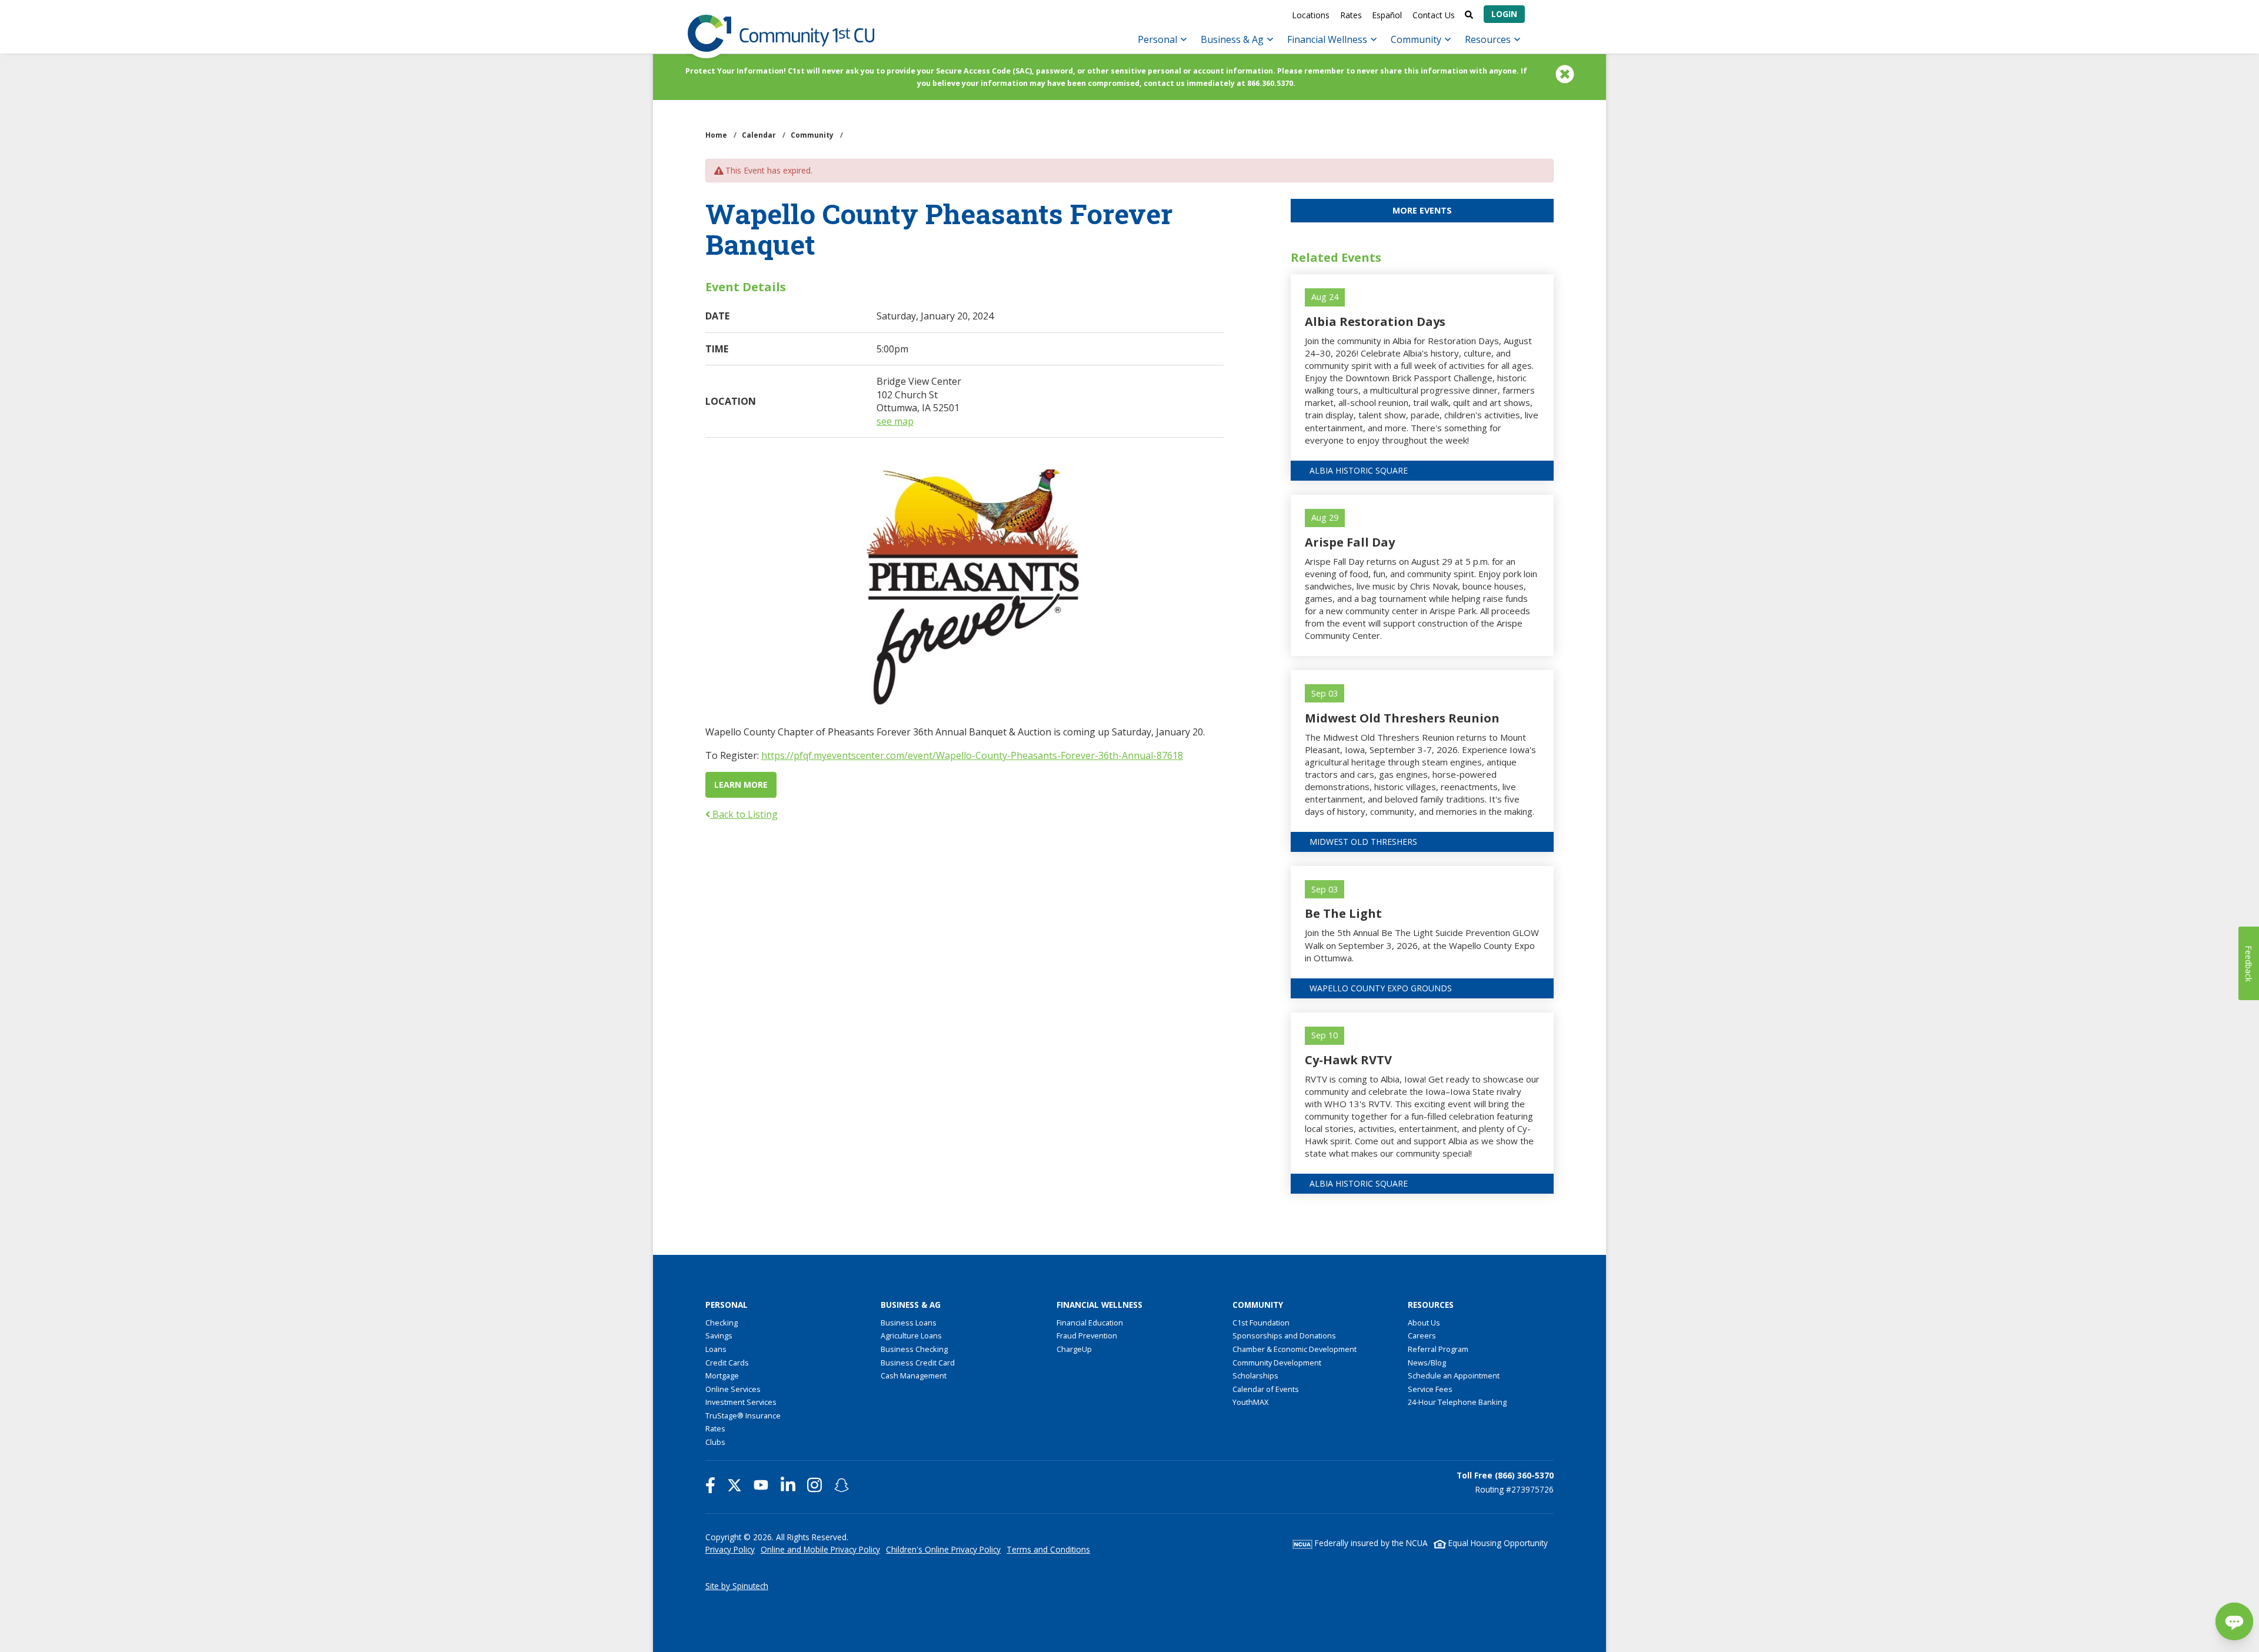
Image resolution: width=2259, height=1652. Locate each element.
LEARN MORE (741, 785)
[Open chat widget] (2234, 1621)
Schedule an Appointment (1454, 1375)
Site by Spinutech (737, 1586)
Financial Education (1090, 1323)
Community (1417, 39)
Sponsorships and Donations (1284, 1335)
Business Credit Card (918, 1363)
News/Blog (1427, 1363)
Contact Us (1434, 15)
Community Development (1277, 1363)
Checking (722, 1323)
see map (895, 421)
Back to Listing (744, 814)
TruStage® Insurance (743, 1415)
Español (1387, 15)
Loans (716, 1349)
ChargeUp (1074, 1349)
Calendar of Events (1266, 1389)
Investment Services (741, 1402)
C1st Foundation (1261, 1323)
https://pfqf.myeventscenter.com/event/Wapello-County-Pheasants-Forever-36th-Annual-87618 (972, 755)
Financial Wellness (1328, 39)
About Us (1424, 1323)
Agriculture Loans (911, 1335)
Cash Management (914, 1375)
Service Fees (1430, 1389)
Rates (1351, 15)
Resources (1489, 39)
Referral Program (1438, 1349)
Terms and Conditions (1048, 1549)
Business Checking (914, 1349)
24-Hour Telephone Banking (1457, 1402)
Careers (1422, 1335)
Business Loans (909, 1323)
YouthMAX (1250, 1402)
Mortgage (722, 1375)
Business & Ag (1233, 39)
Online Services (733, 1389)
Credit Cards (727, 1363)
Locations (1311, 15)
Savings (719, 1335)
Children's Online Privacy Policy (943, 1549)
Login (1504, 14)
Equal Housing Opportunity (1497, 1543)
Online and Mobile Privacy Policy (820, 1549)
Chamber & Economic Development (1295, 1349)
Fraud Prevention (1087, 1335)
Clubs (715, 1442)
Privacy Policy (730, 1549)
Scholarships (1255, 1375)
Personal (1159, 39)
